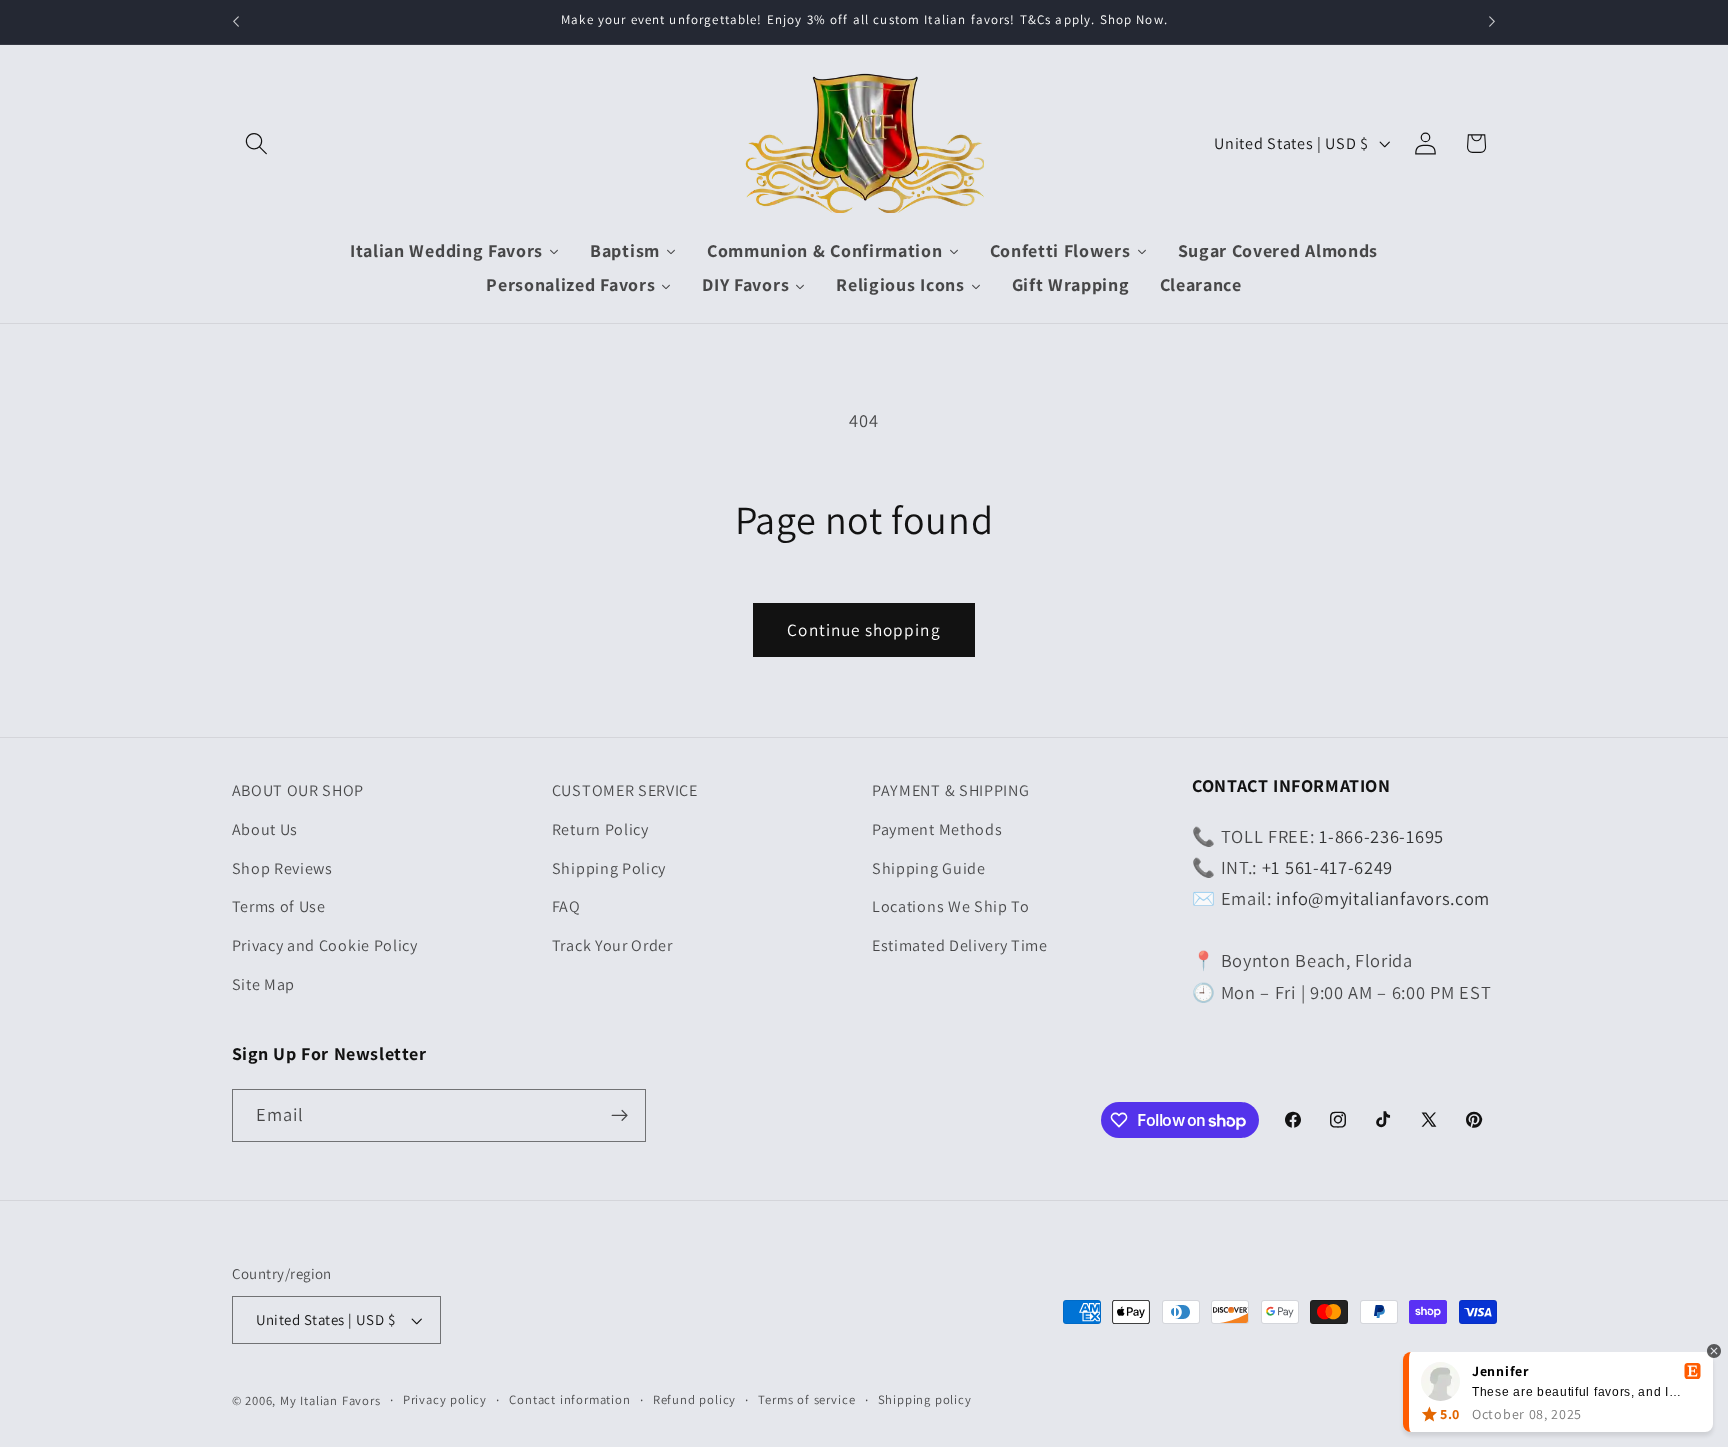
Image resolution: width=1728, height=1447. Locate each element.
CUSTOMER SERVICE (625, 790)
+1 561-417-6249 (1327, 867)
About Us (265, 829)
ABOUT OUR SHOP (298, 790)
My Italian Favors (330, 1400)
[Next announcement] (1492, 22)
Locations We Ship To (951, 906)
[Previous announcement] (236, 22)
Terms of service (806, 1399)
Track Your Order (612, 945)
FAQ (566, 906)
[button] (257, 143)
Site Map (264, 984)
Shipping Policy (609, 868)
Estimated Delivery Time (960, 945)
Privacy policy (445, 1399)
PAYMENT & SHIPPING (950, 790)
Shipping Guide (929, 868)
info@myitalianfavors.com (1383, 898)
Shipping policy (925, 1399)
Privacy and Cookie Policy (325, 945)
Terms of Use (279, 906)
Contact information (569, 1399)
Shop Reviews (282, 868)
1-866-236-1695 (1381, 836)
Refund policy (694, 1399)
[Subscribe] (619, 1116)
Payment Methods (937, 829)
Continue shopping (864, 629)
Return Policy (600, 829)
